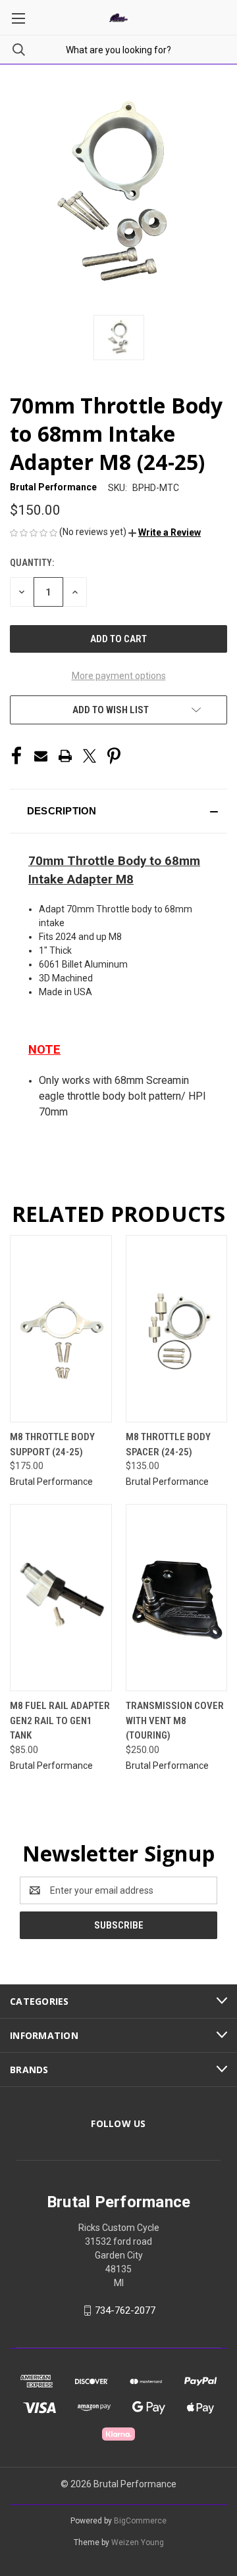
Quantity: (32, 563)
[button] (165, 532)
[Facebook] (16, 756)
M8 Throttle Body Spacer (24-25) (168, 1444)
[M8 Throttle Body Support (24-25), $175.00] (61, 1329)
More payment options (119, 676)
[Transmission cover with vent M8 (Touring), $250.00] (177, 1598)
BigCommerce (140, 2521)
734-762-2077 (125, 2310)
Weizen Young (138, 2542)
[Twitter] (90, 756)
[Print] (65, 756)
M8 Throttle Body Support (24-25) (52, 1444)
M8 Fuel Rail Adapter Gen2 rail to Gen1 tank (60, 1721)
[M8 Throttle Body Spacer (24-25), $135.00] (177, 1329)
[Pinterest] (114, 756)
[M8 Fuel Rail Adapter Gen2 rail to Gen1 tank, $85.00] (61, 1598)
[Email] (41, 756)
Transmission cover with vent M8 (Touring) (175, 1721)
